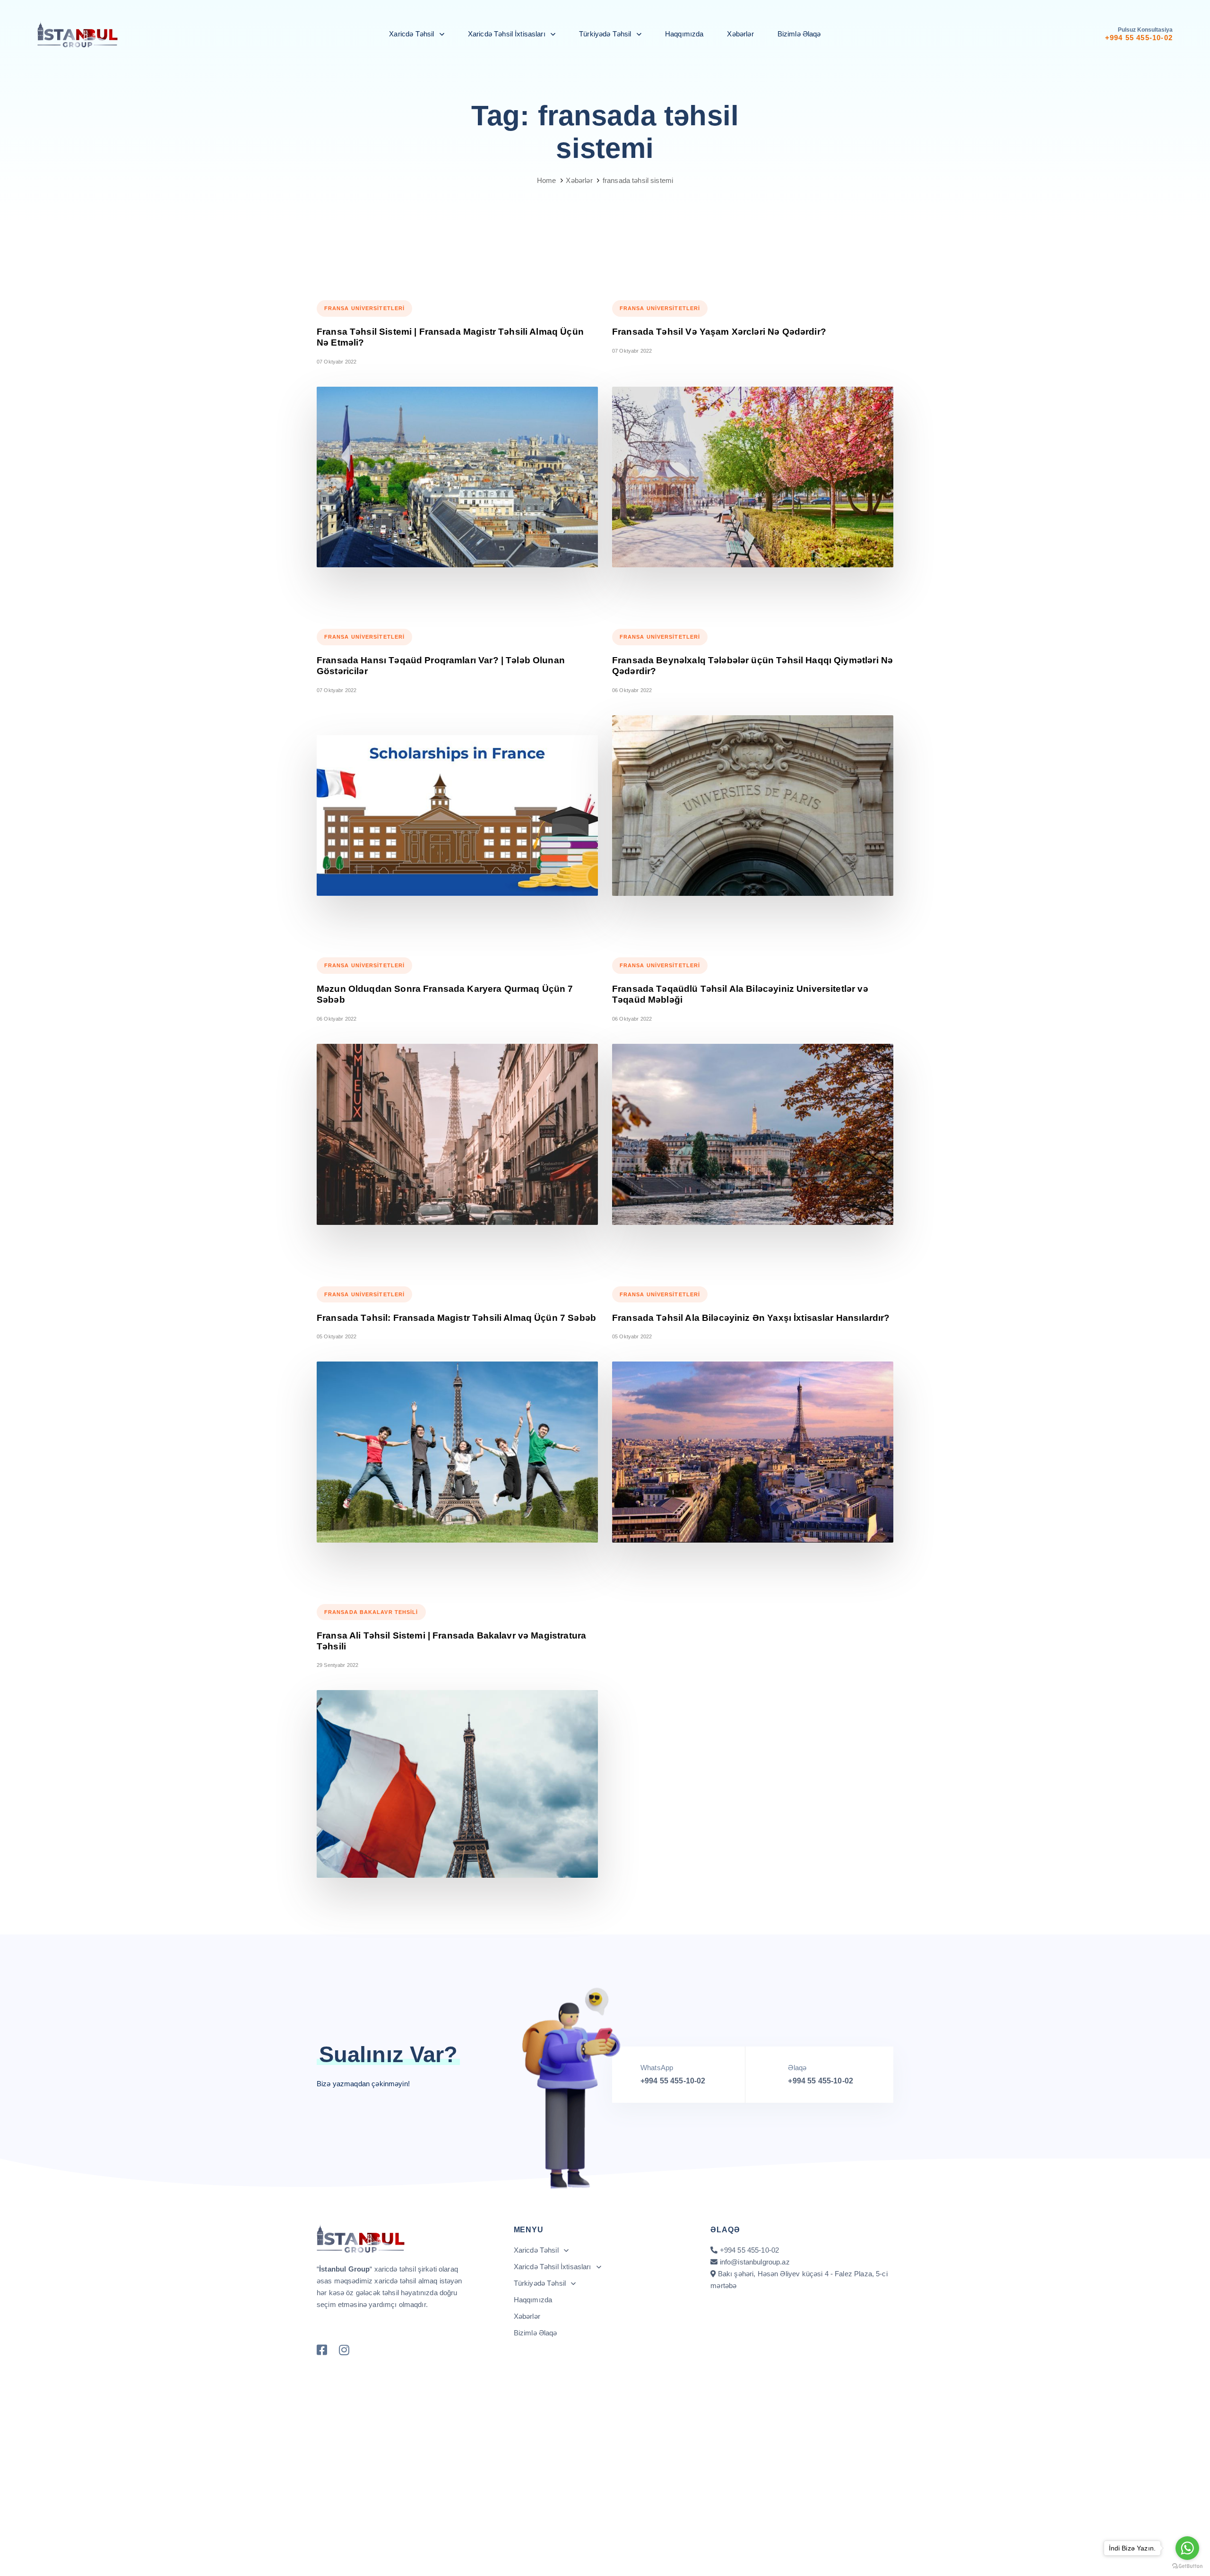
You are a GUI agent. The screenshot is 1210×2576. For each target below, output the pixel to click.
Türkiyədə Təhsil (605, 34)
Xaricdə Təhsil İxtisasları (507, 34)
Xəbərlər (740, 34)
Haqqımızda (684, 34)
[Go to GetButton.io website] (1187, 2566)
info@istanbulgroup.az (755, 2262)
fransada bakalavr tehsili (371, 1612)
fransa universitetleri (364, 308)
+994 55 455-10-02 (673, 2081)
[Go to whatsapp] (1187, 2548)
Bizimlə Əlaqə (799, 34)
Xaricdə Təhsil (411, 34)
